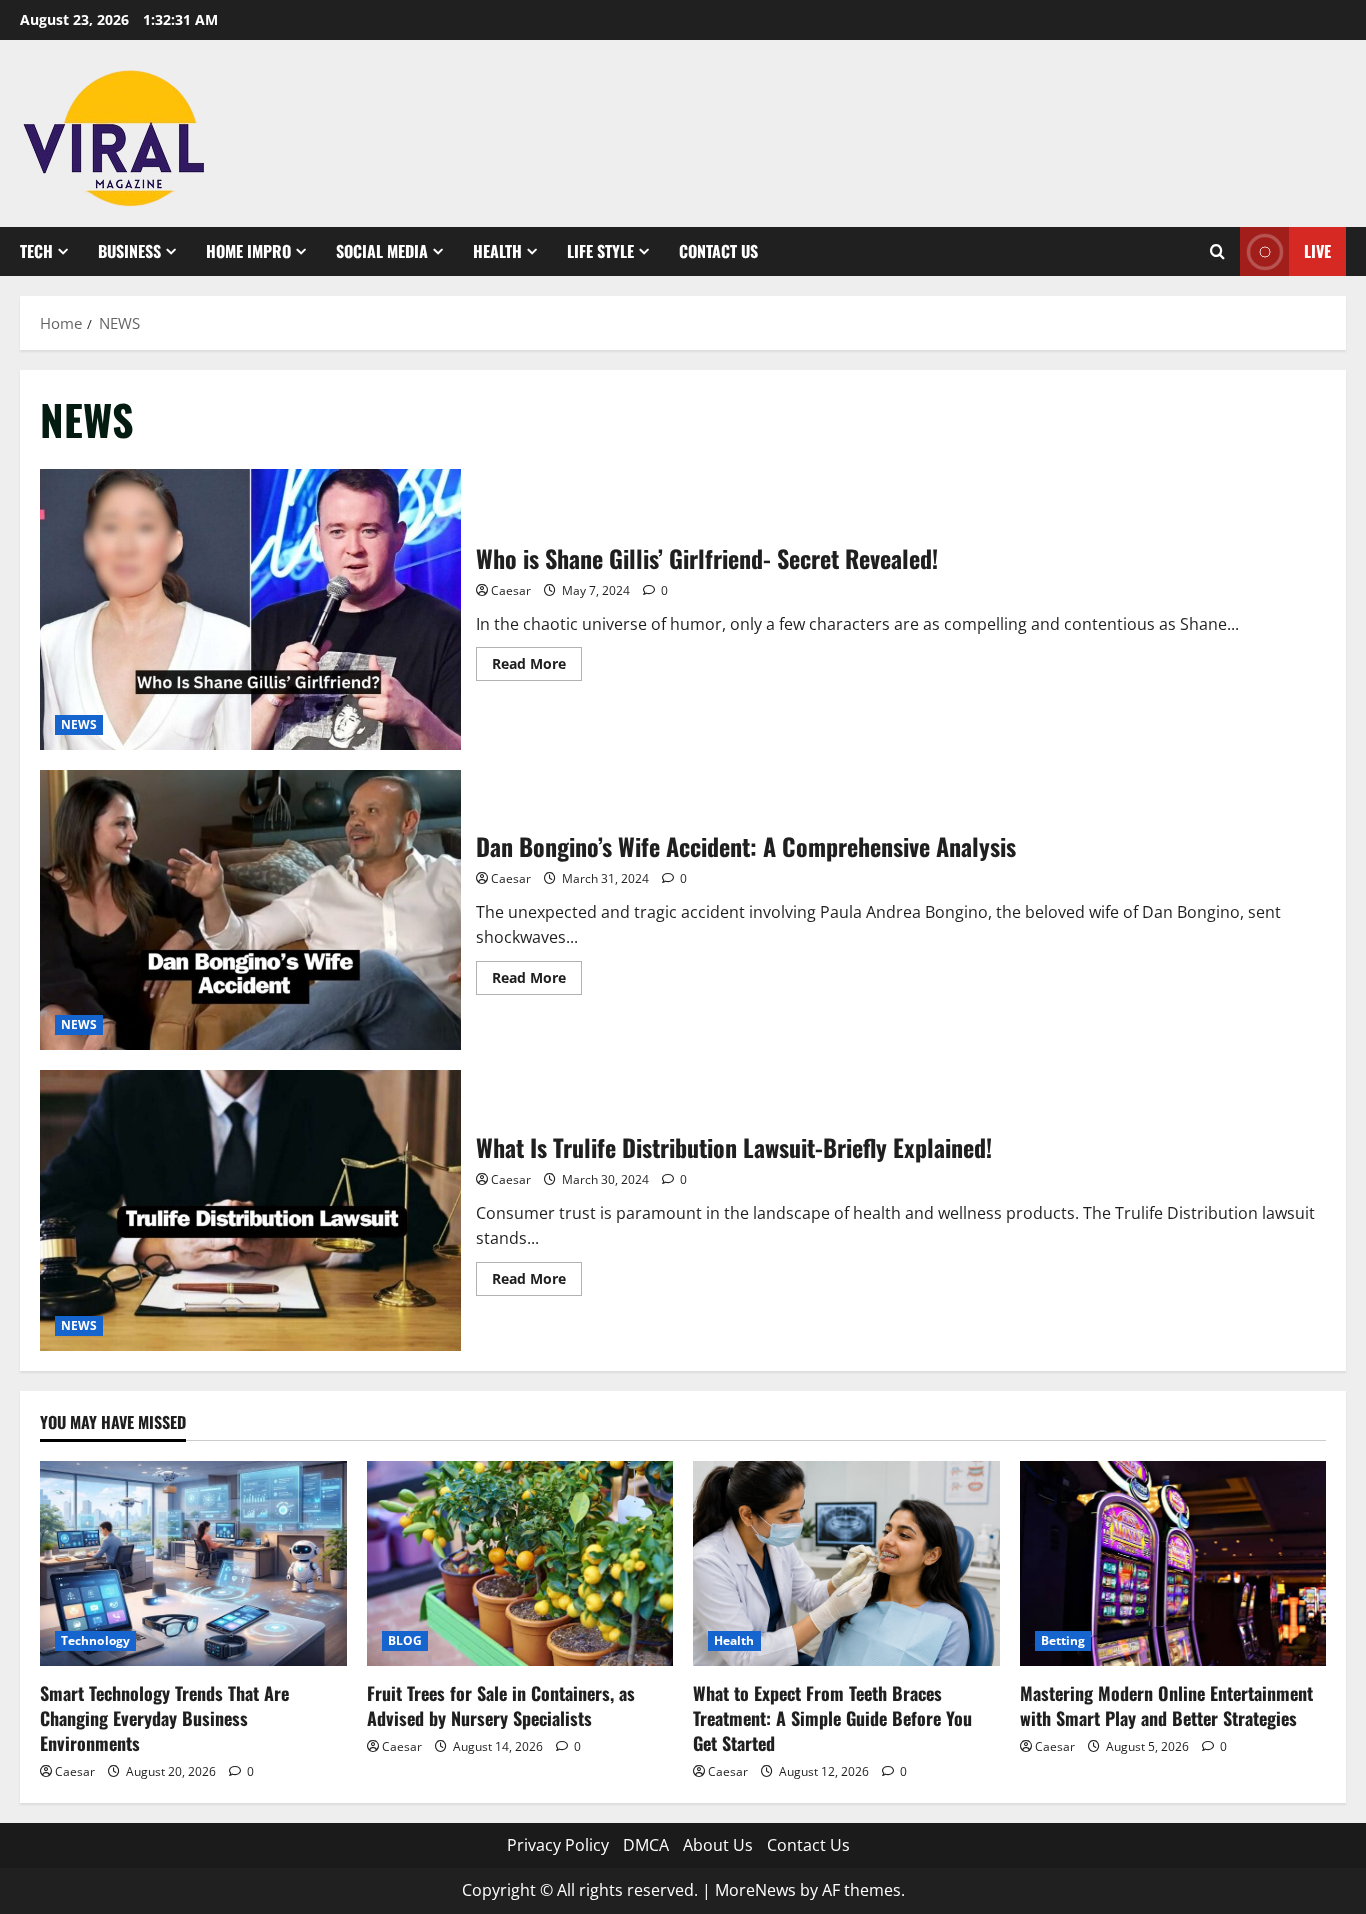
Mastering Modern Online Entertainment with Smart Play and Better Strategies (1166, 1705)
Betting (1063, 1640)
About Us (718, 1845)
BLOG (405, 1640)
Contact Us (718, 251)
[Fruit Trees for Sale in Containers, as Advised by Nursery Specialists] (520, 1563)
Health (497, 251)
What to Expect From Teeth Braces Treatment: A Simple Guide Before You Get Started (832, 1718)
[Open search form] (1217, 251)
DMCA (646, 1845)
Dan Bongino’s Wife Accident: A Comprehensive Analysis (250, 910)
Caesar (511, 590)
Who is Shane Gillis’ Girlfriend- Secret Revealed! (250, 609)
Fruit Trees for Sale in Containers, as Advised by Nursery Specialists (501, 1705)
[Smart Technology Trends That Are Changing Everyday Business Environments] (193, 1563)
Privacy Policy (558, 1845)
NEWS (79, 724)
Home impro (248, 251)
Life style (600, 251)
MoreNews (755, 1890)
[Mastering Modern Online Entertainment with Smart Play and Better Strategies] (1173, 1563)
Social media (382, 251)
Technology (95, 1640)
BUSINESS (129, 251)
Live (1317, 251)
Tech (36, 251)
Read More (537, 667)
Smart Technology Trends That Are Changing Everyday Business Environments (164, 1718)
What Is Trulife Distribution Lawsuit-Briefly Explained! (250, 1210)
